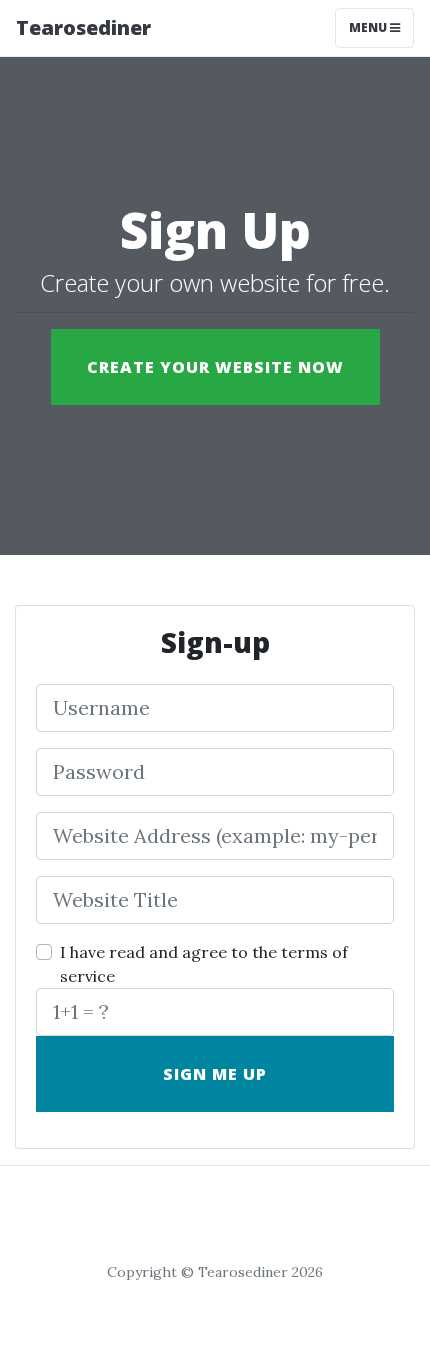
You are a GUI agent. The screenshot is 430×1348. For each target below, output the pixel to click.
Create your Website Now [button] (215, 367)
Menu (369, 27)
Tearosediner (83, 27)
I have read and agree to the (204, 964)
